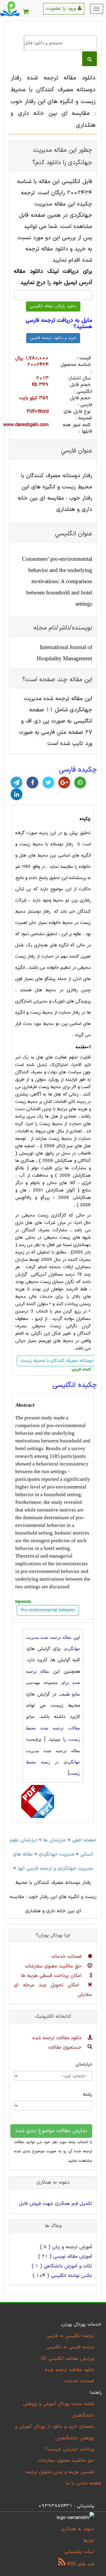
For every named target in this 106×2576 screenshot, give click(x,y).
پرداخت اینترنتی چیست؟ (70, 2449)
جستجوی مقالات (66, 2047)
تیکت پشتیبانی (79, 2552)
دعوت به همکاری (78, 2529)
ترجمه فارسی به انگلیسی (70, 2347)
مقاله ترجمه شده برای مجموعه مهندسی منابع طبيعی (53, 1683)
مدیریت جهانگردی (57, 1854)
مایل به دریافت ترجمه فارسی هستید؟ (59, 324)
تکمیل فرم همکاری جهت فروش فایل (56, 2204)
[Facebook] (32, 782)
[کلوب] (80, 782)
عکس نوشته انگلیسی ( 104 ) (62, 2276)
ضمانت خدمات (67, 1957)
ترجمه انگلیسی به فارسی (70, 2336)
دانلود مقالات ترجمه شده (58, 2038)
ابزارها (89, 2541)
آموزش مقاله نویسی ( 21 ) (65, 2257)
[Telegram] (16, 782)
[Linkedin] (16, 794)
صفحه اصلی (84, 1840)
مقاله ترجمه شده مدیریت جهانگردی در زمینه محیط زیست (53, 1762)
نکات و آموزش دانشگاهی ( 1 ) (62, 2266)
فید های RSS (80, 2564)
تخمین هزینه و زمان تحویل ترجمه (60, 2472)
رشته (87, 2094)
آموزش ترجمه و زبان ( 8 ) (66, 2247)
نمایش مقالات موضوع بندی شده (51, 2131)
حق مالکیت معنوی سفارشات (54, 1966)
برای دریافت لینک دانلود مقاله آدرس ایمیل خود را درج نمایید (53, 277)
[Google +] (64, 782)
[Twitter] (48, 782)
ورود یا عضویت (62, 9)
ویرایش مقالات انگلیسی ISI (67, 2359)
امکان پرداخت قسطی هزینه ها (52, 1976)
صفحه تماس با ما (83, 2483)
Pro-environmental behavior (48, 1610)
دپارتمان (84, 2064)
